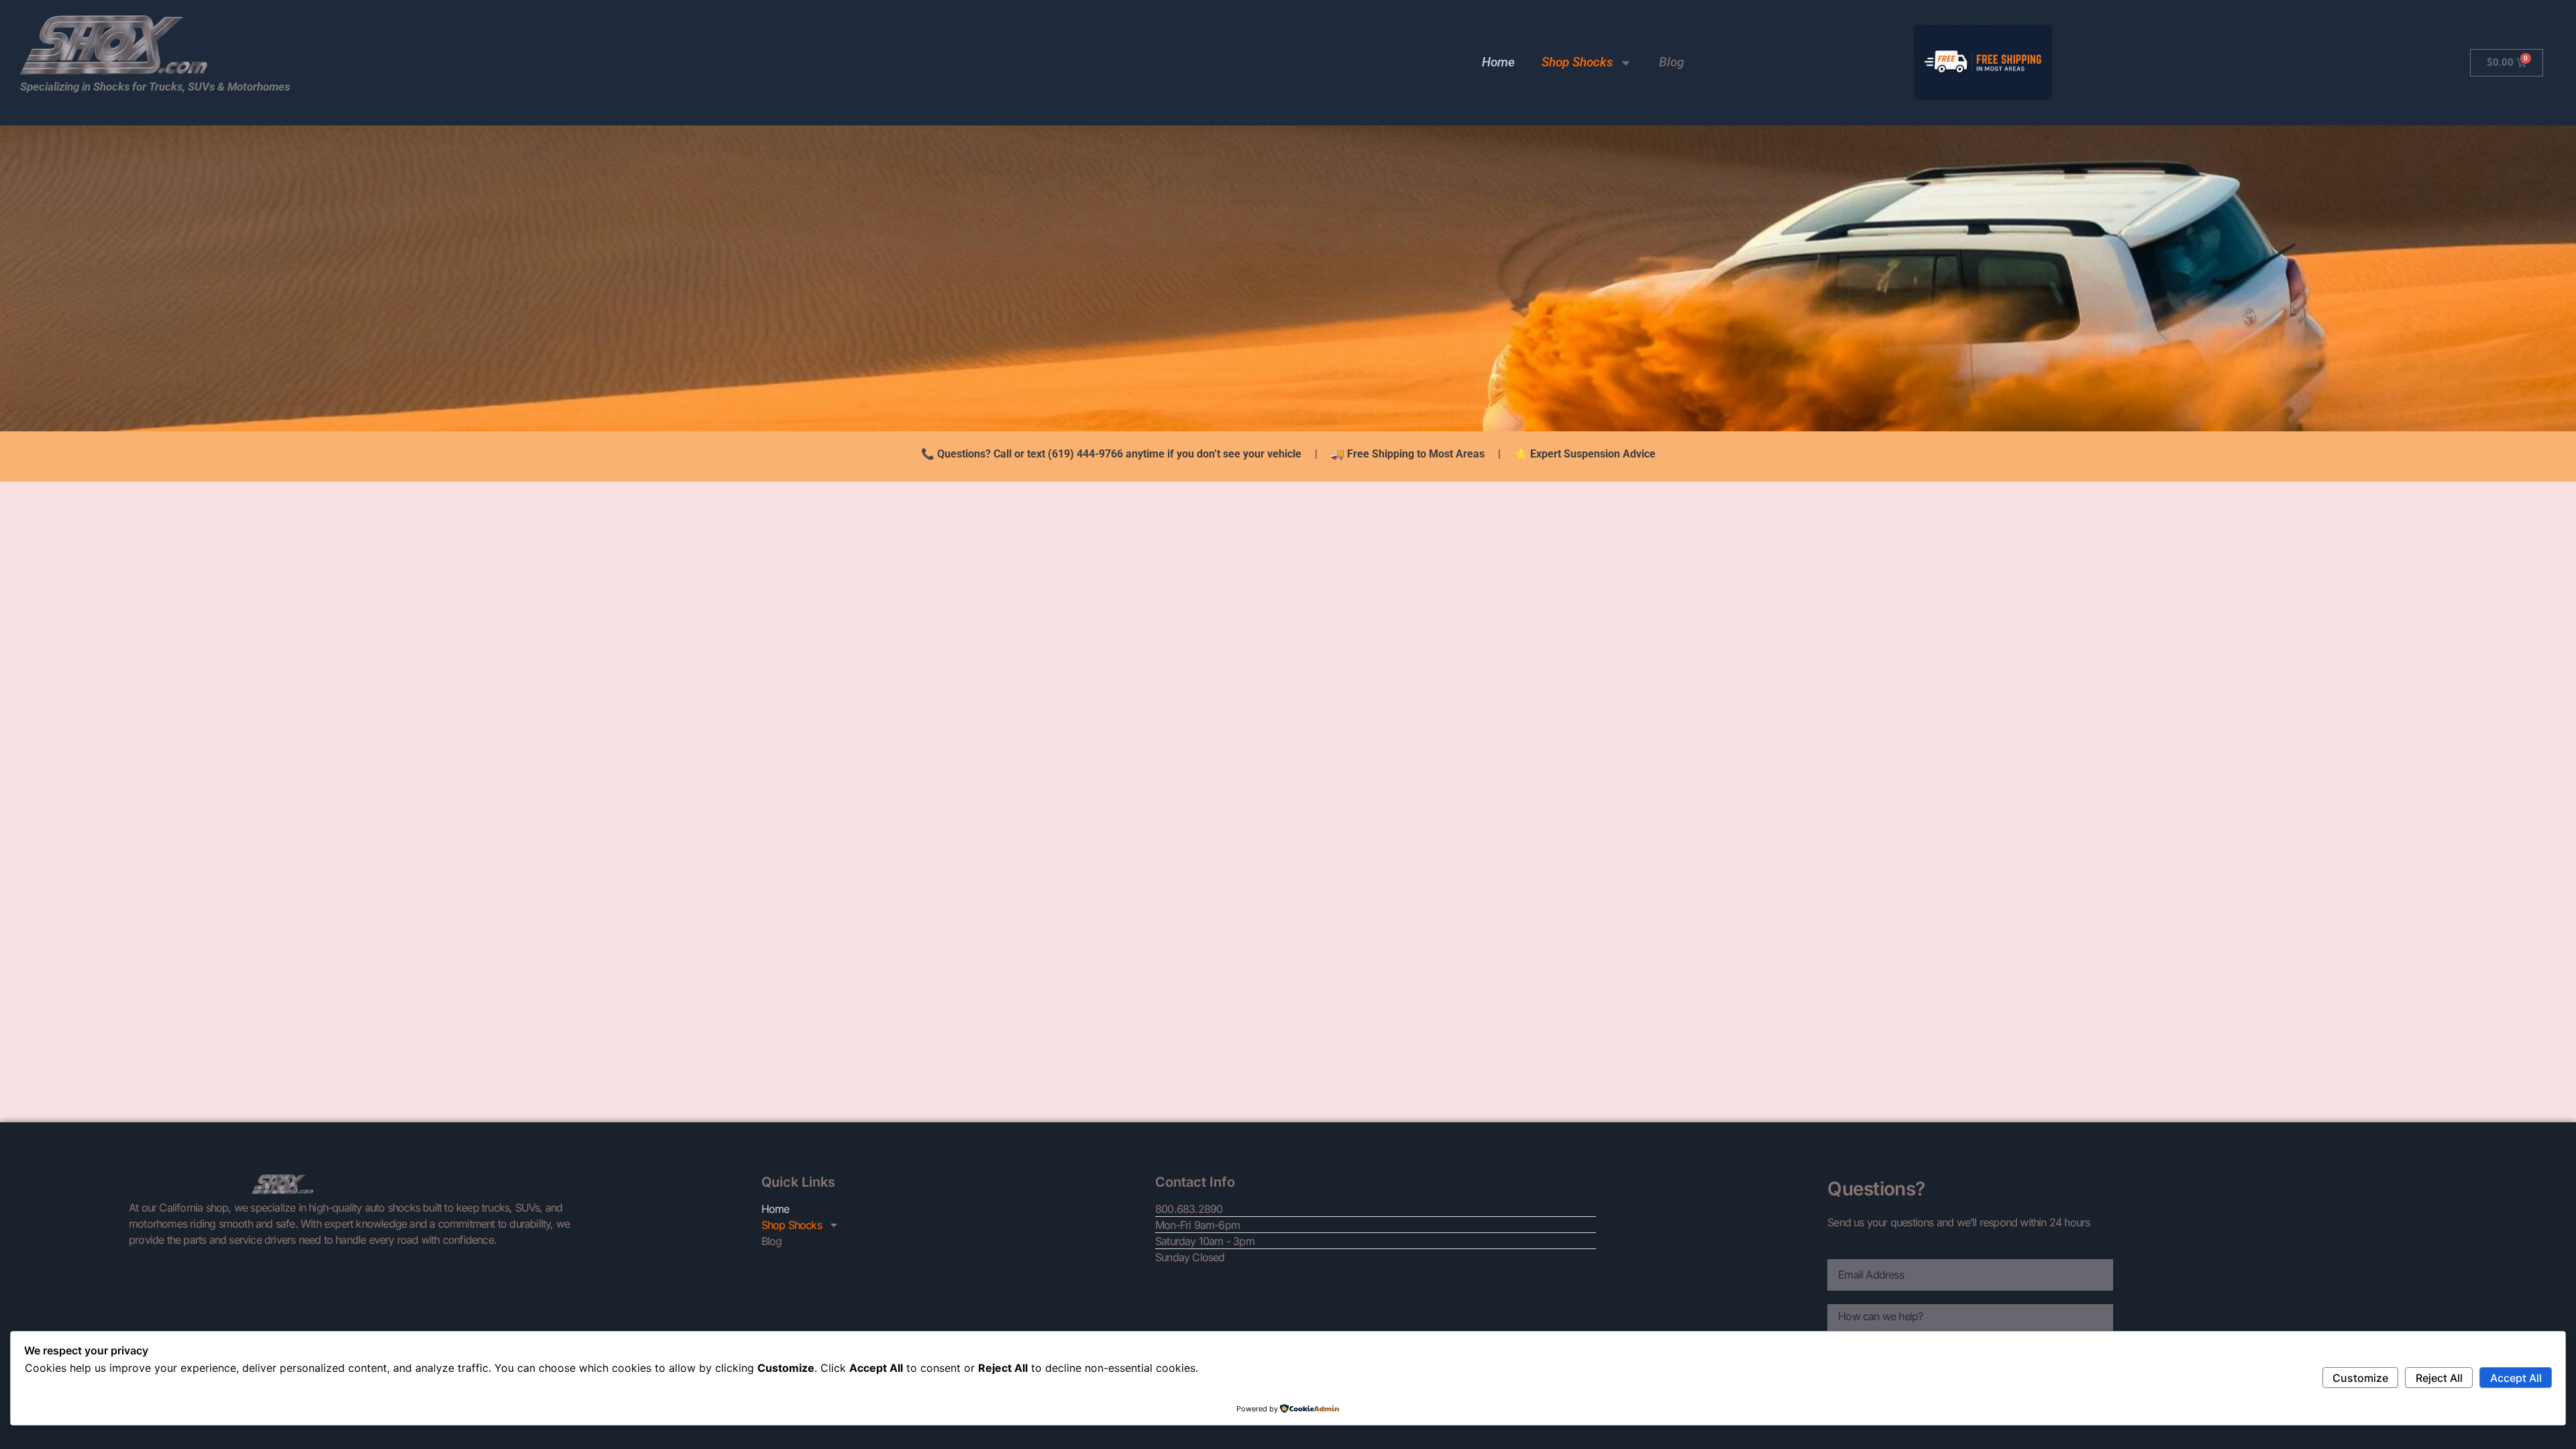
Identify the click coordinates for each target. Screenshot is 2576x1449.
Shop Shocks (1577, 62)
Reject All (2439, 1378)
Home (1498, 62)
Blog (1671, 62)
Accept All (2516, 1378)
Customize (2360, 1378)
